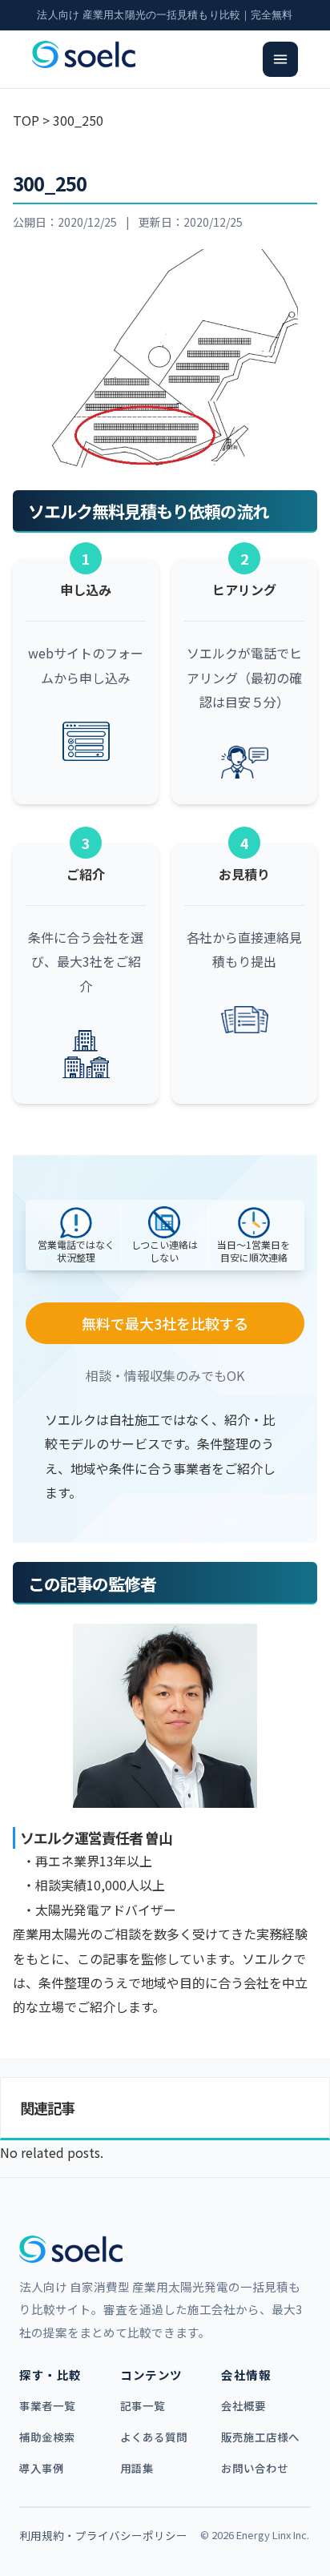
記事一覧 (143, 2405)
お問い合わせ (255, 2468)
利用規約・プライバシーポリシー (103, 2535)
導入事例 (42, 2468)
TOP (26, 120)
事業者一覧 (47, 2405)
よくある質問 (154, 2437)
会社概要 (243, 2405)
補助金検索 (47, 2437)
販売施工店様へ (260, 2437)
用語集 (137, 2468)
